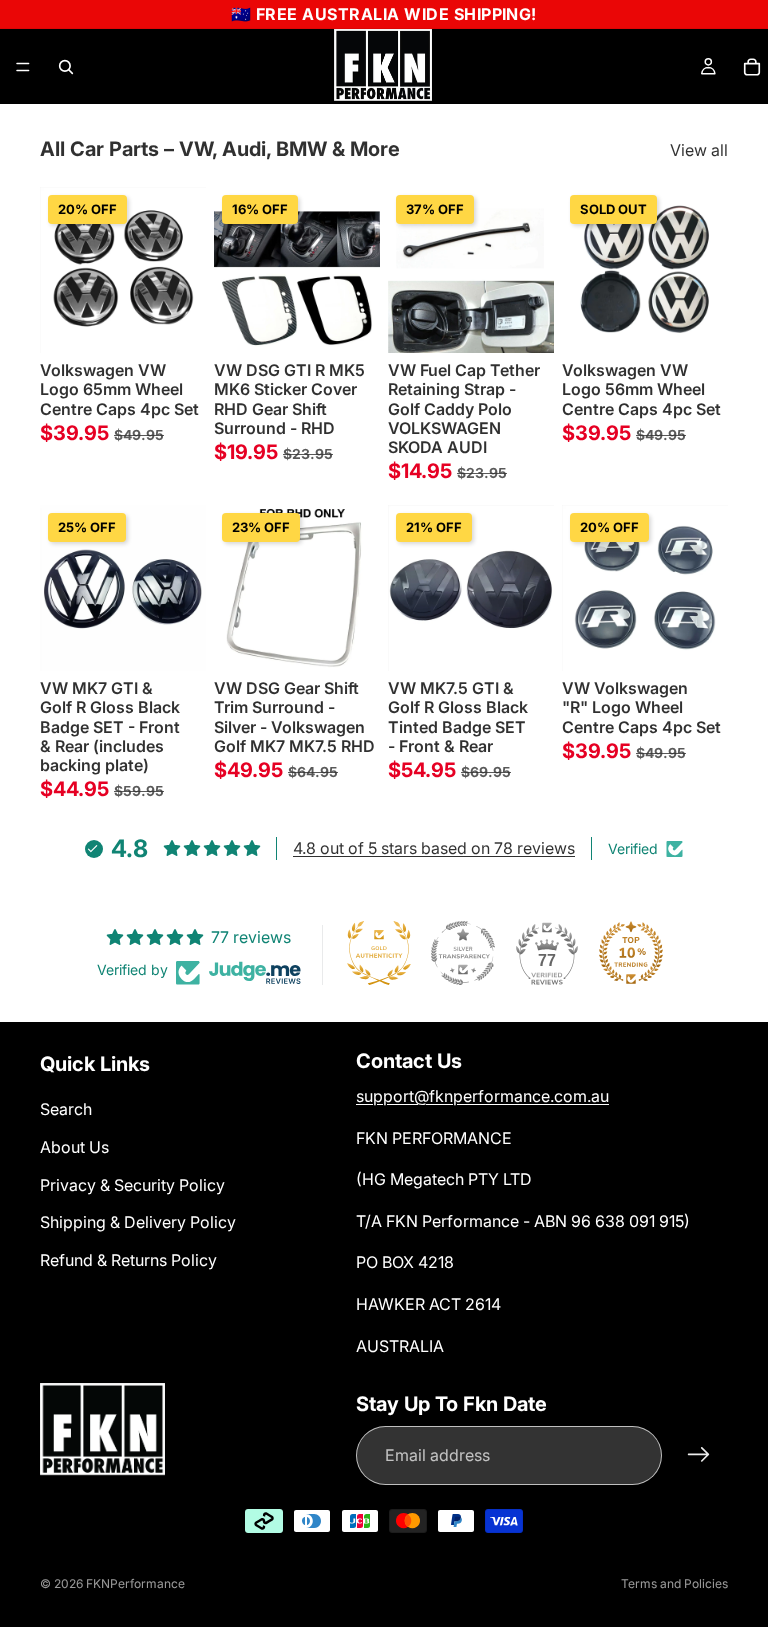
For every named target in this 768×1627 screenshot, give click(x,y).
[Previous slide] (62, 270)
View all (699, 150)
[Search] (66, 67)
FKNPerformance (135, 1583)
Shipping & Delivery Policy (138, 1222)
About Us (74, 1147)
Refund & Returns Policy (128, 1260)
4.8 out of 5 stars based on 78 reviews (434, 848)
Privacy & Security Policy (132, 1185)
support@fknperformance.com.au (482, 1096)
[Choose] (349, 322)
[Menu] (23, 67)
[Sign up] (699, 1455)
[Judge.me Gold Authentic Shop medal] (379, 953)
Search (66, 1109)
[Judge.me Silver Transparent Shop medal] (463, 953)
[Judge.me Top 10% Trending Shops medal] (631, 953)
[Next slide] (184, 270)
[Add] (175, 322)
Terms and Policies (674, 1583)
